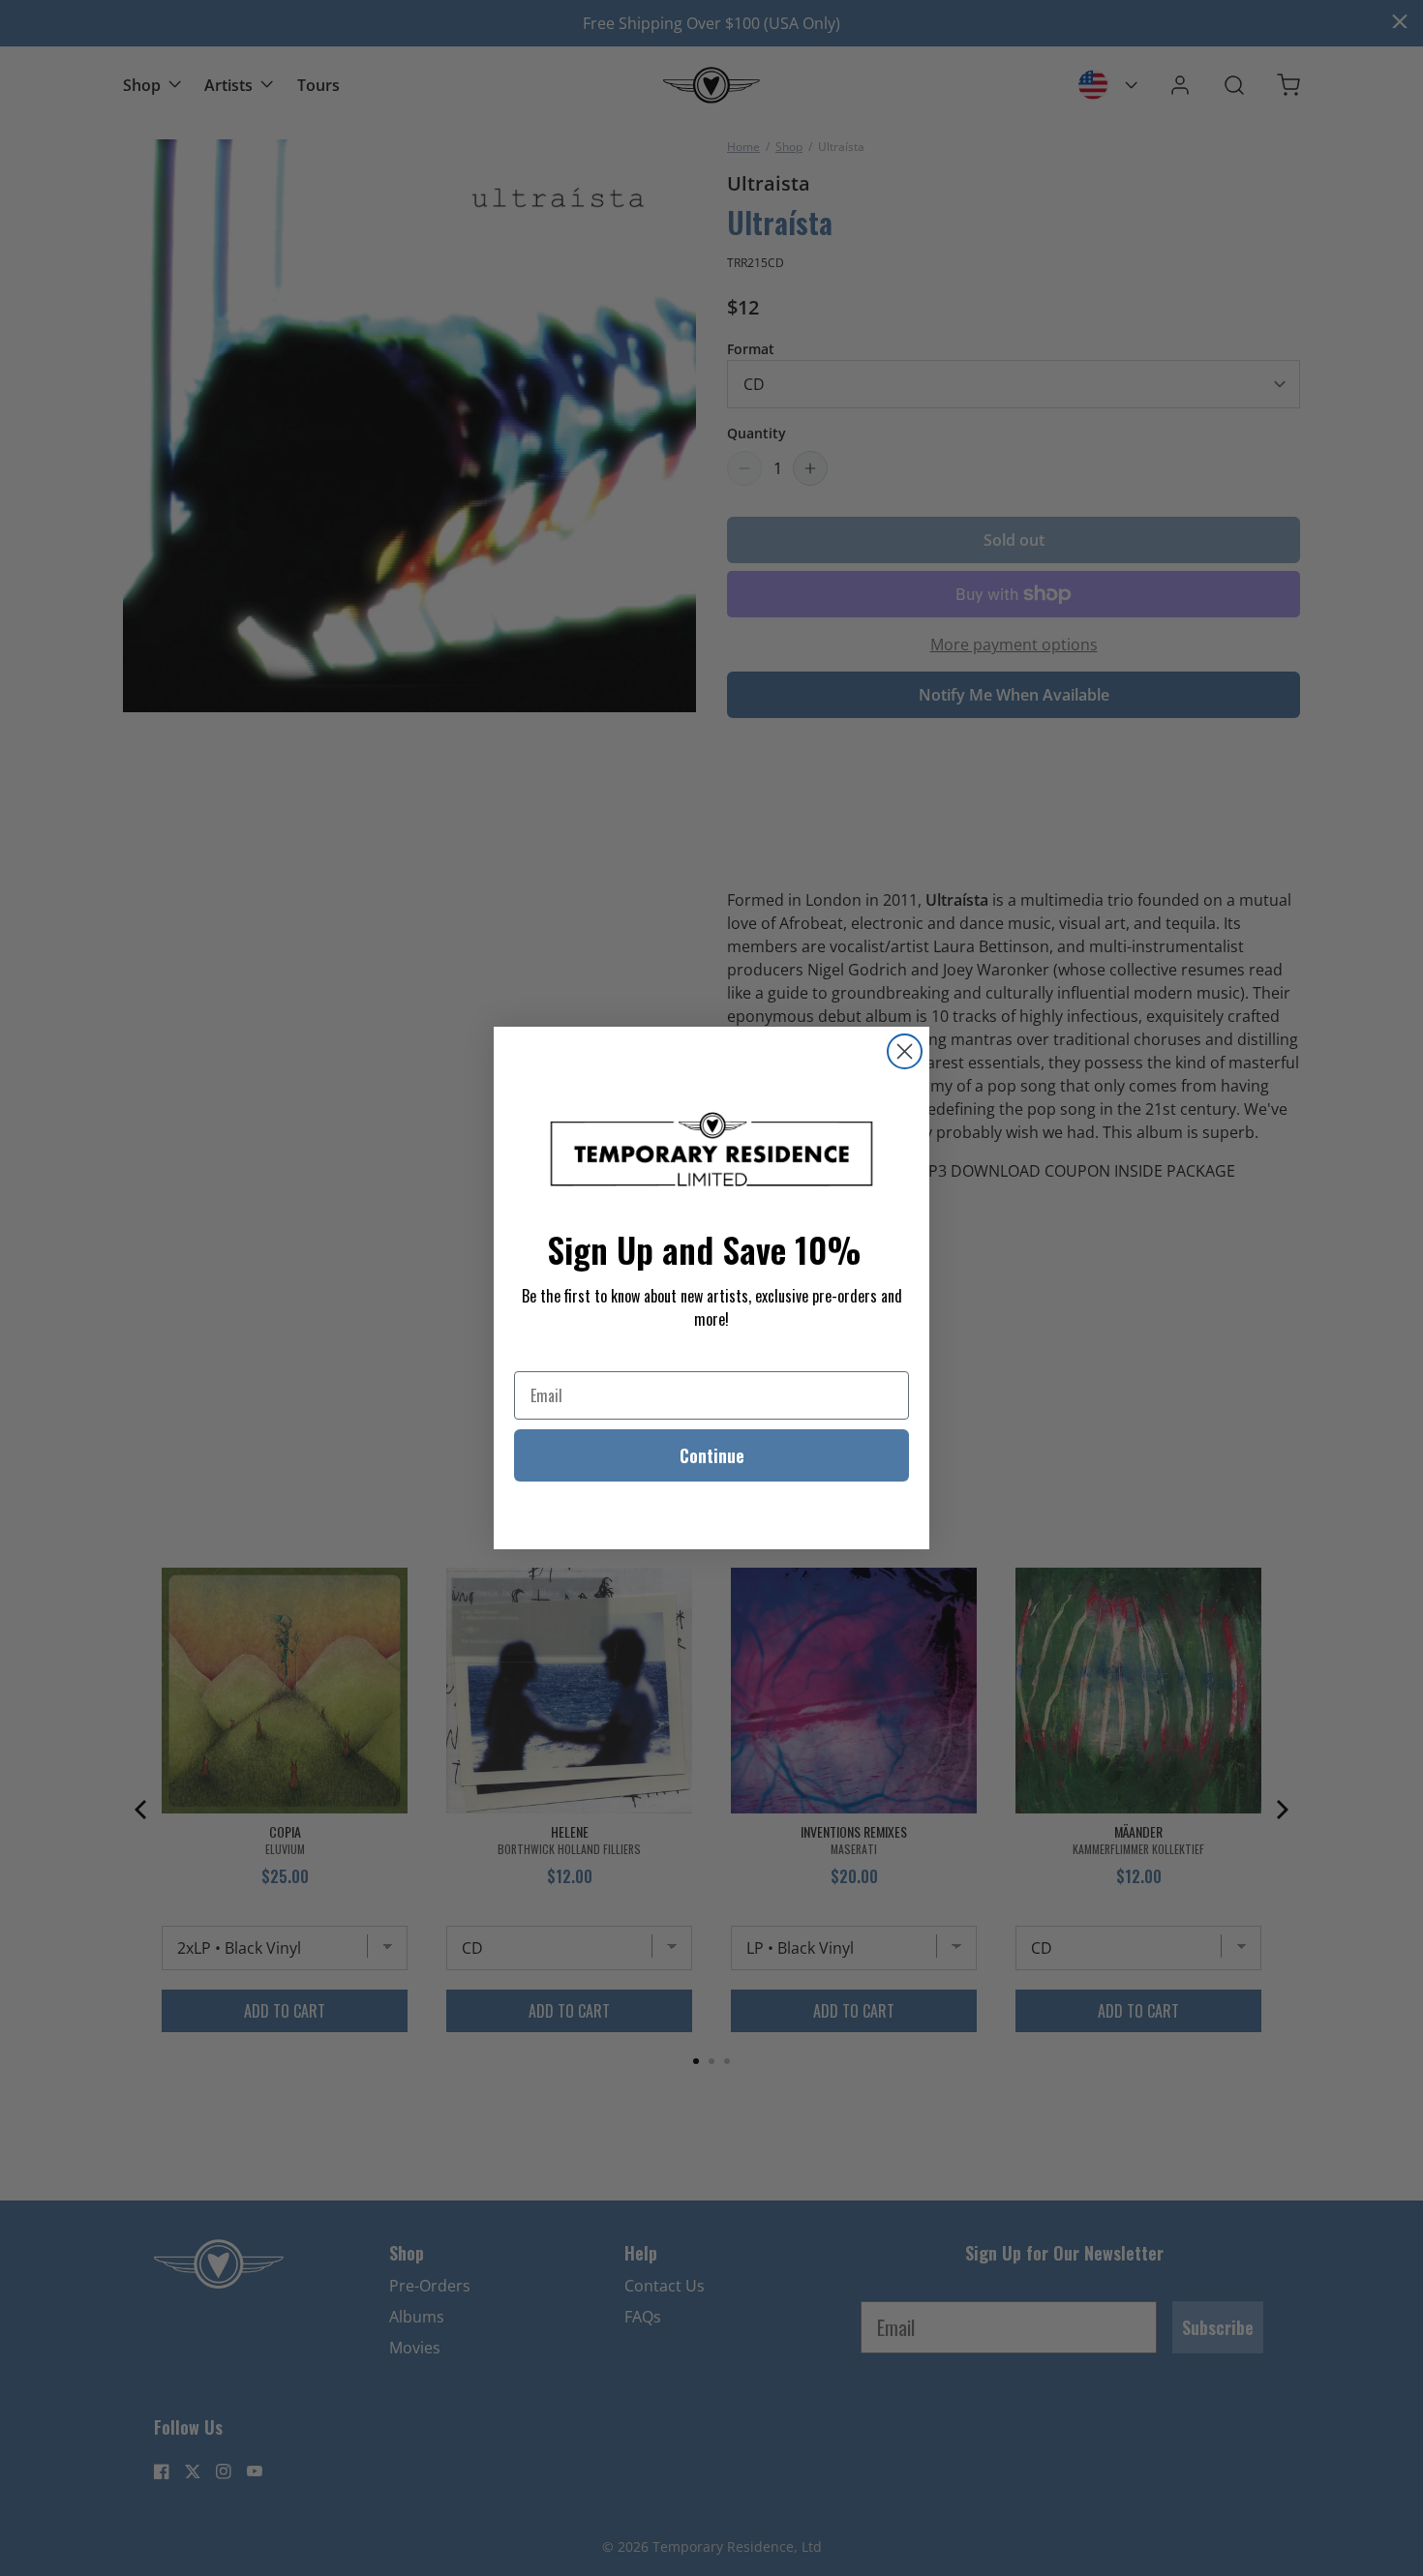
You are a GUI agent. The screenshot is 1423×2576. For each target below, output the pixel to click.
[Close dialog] (905, 1051)
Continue (712, 1455)
